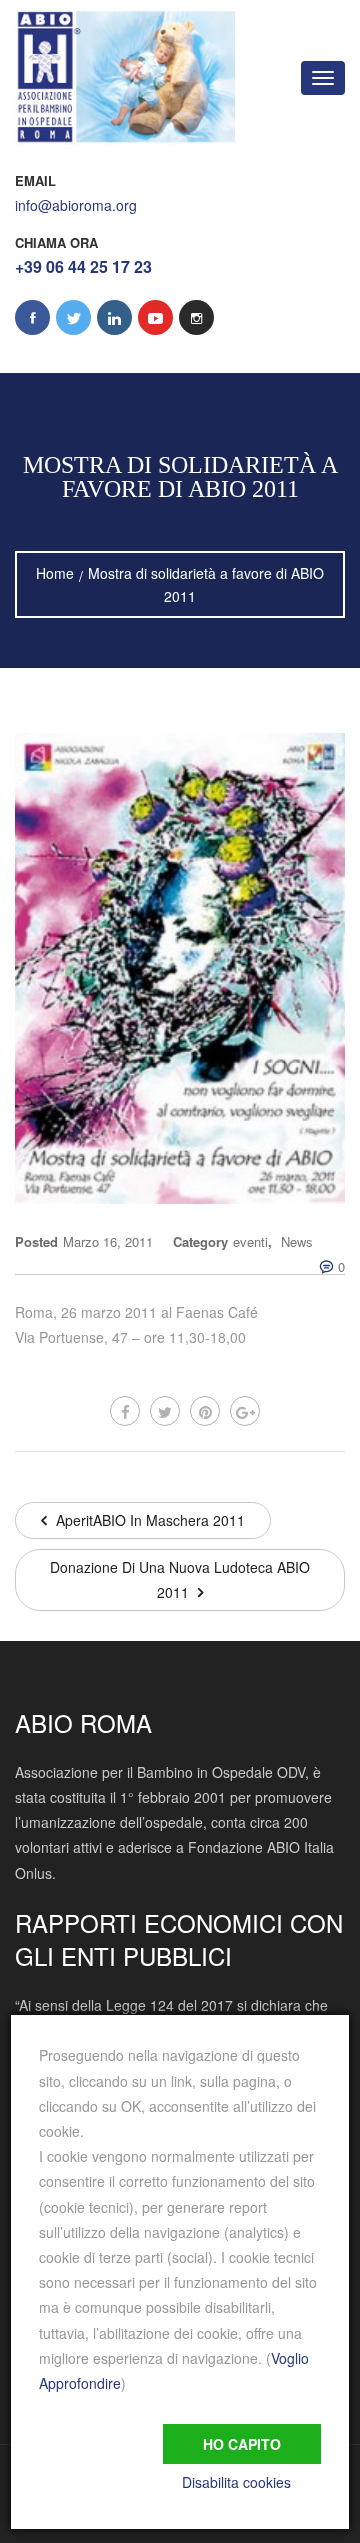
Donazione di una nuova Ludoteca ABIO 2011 (180, 1579)
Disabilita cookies (236, 2482)
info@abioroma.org (76, 205)
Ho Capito (242, 2444)
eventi (250, 1241)
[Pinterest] (205, 1411)
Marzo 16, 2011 (108, 1241)
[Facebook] (125, 1411)
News (297, 1241)
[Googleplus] (245, 1411)
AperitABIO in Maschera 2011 (148, 1520)
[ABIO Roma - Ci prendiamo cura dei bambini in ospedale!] (125, 77)
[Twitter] (165, 1411)
